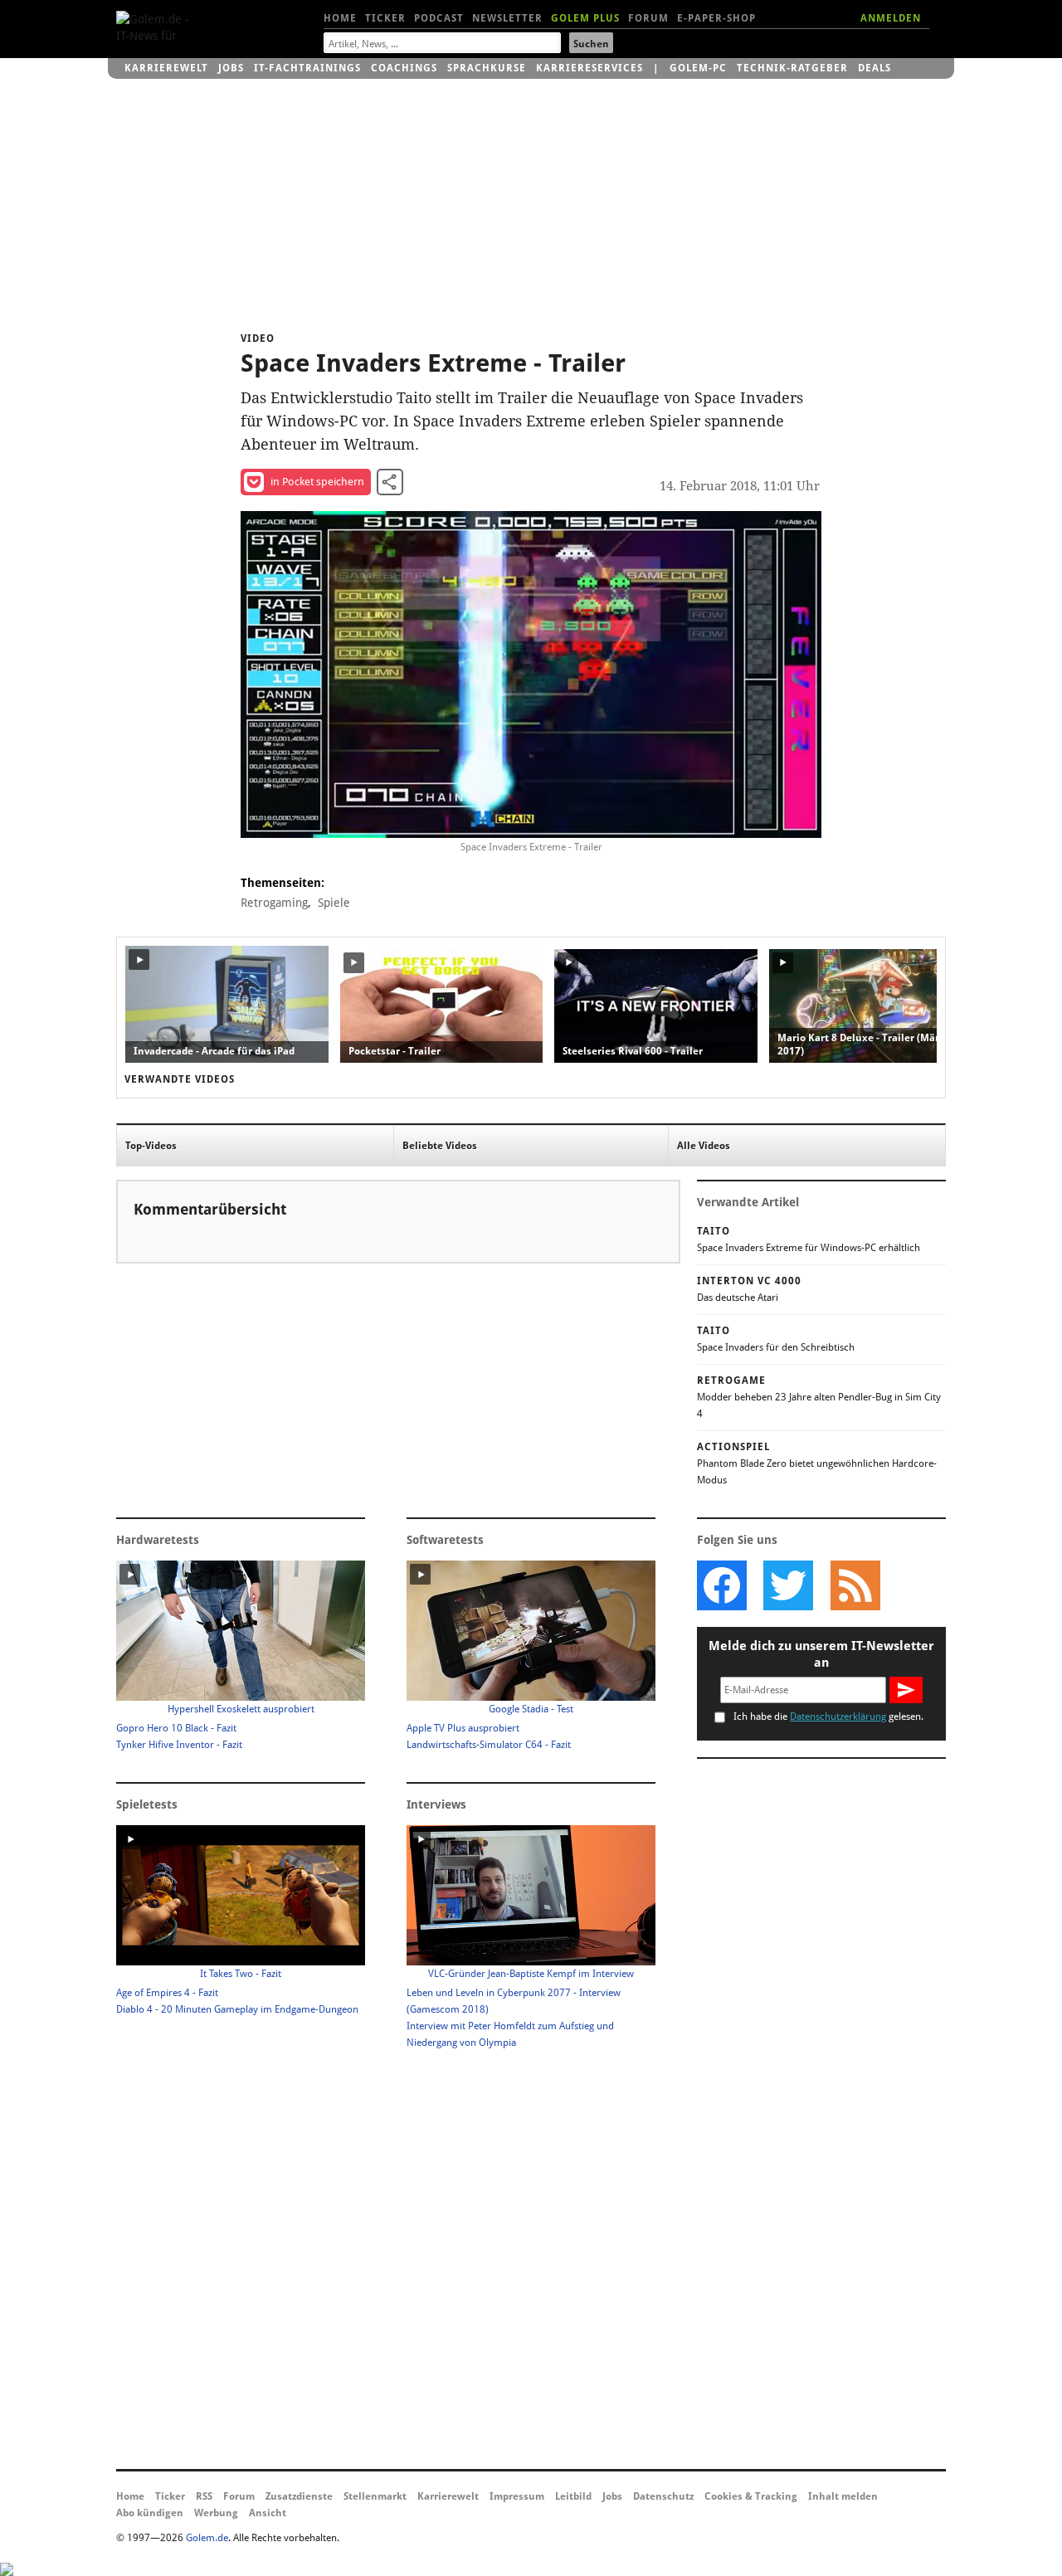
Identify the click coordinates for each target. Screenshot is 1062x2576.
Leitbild (573, 2496)
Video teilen (390, 482)
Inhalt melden (843, 2496)
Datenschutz (663, 2496)
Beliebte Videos (440, 1146)
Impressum (517, 2496)
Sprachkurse (487, 68)
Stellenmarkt (375, 2496)
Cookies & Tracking (751, 2496)
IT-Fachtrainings (307, 68)
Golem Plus (585, 18)
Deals (874, 68)
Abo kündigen (150, 2513)
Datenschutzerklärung (838, 1717)
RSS (204, 2496)
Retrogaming (274, 903)
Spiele (334, 903)
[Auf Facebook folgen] (722, 1585)
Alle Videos (704, 1146)
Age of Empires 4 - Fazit (167, 1993)
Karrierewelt (166, 68)
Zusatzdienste (299, 2496)
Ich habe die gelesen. (828, 1717)
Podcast (439, 18)
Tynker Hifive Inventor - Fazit (179, 1745)
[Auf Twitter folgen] (788, 1585)
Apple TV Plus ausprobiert (463, 1728)
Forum (648, 18)
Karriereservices (589, 68)
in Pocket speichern (317, 482)
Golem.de (207, 2538)
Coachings (404, 68)
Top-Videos (151, 1146)
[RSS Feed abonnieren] (855, 1585)
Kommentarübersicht (210, 1209)
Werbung (216, 2513)
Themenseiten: (283, 883)
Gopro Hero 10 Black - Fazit (176, 1728)
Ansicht (268, 2513)
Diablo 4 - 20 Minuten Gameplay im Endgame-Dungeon (237, 2009)
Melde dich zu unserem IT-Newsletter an (821, 1654)
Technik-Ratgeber (792, 68)
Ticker (385, 18)
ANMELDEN (891, 18)
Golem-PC (698, 68)
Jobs (231, 68)
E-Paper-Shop (716, 18)
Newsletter (507, 18)
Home (340, 18)
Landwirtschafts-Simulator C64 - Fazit (489, 1745)
